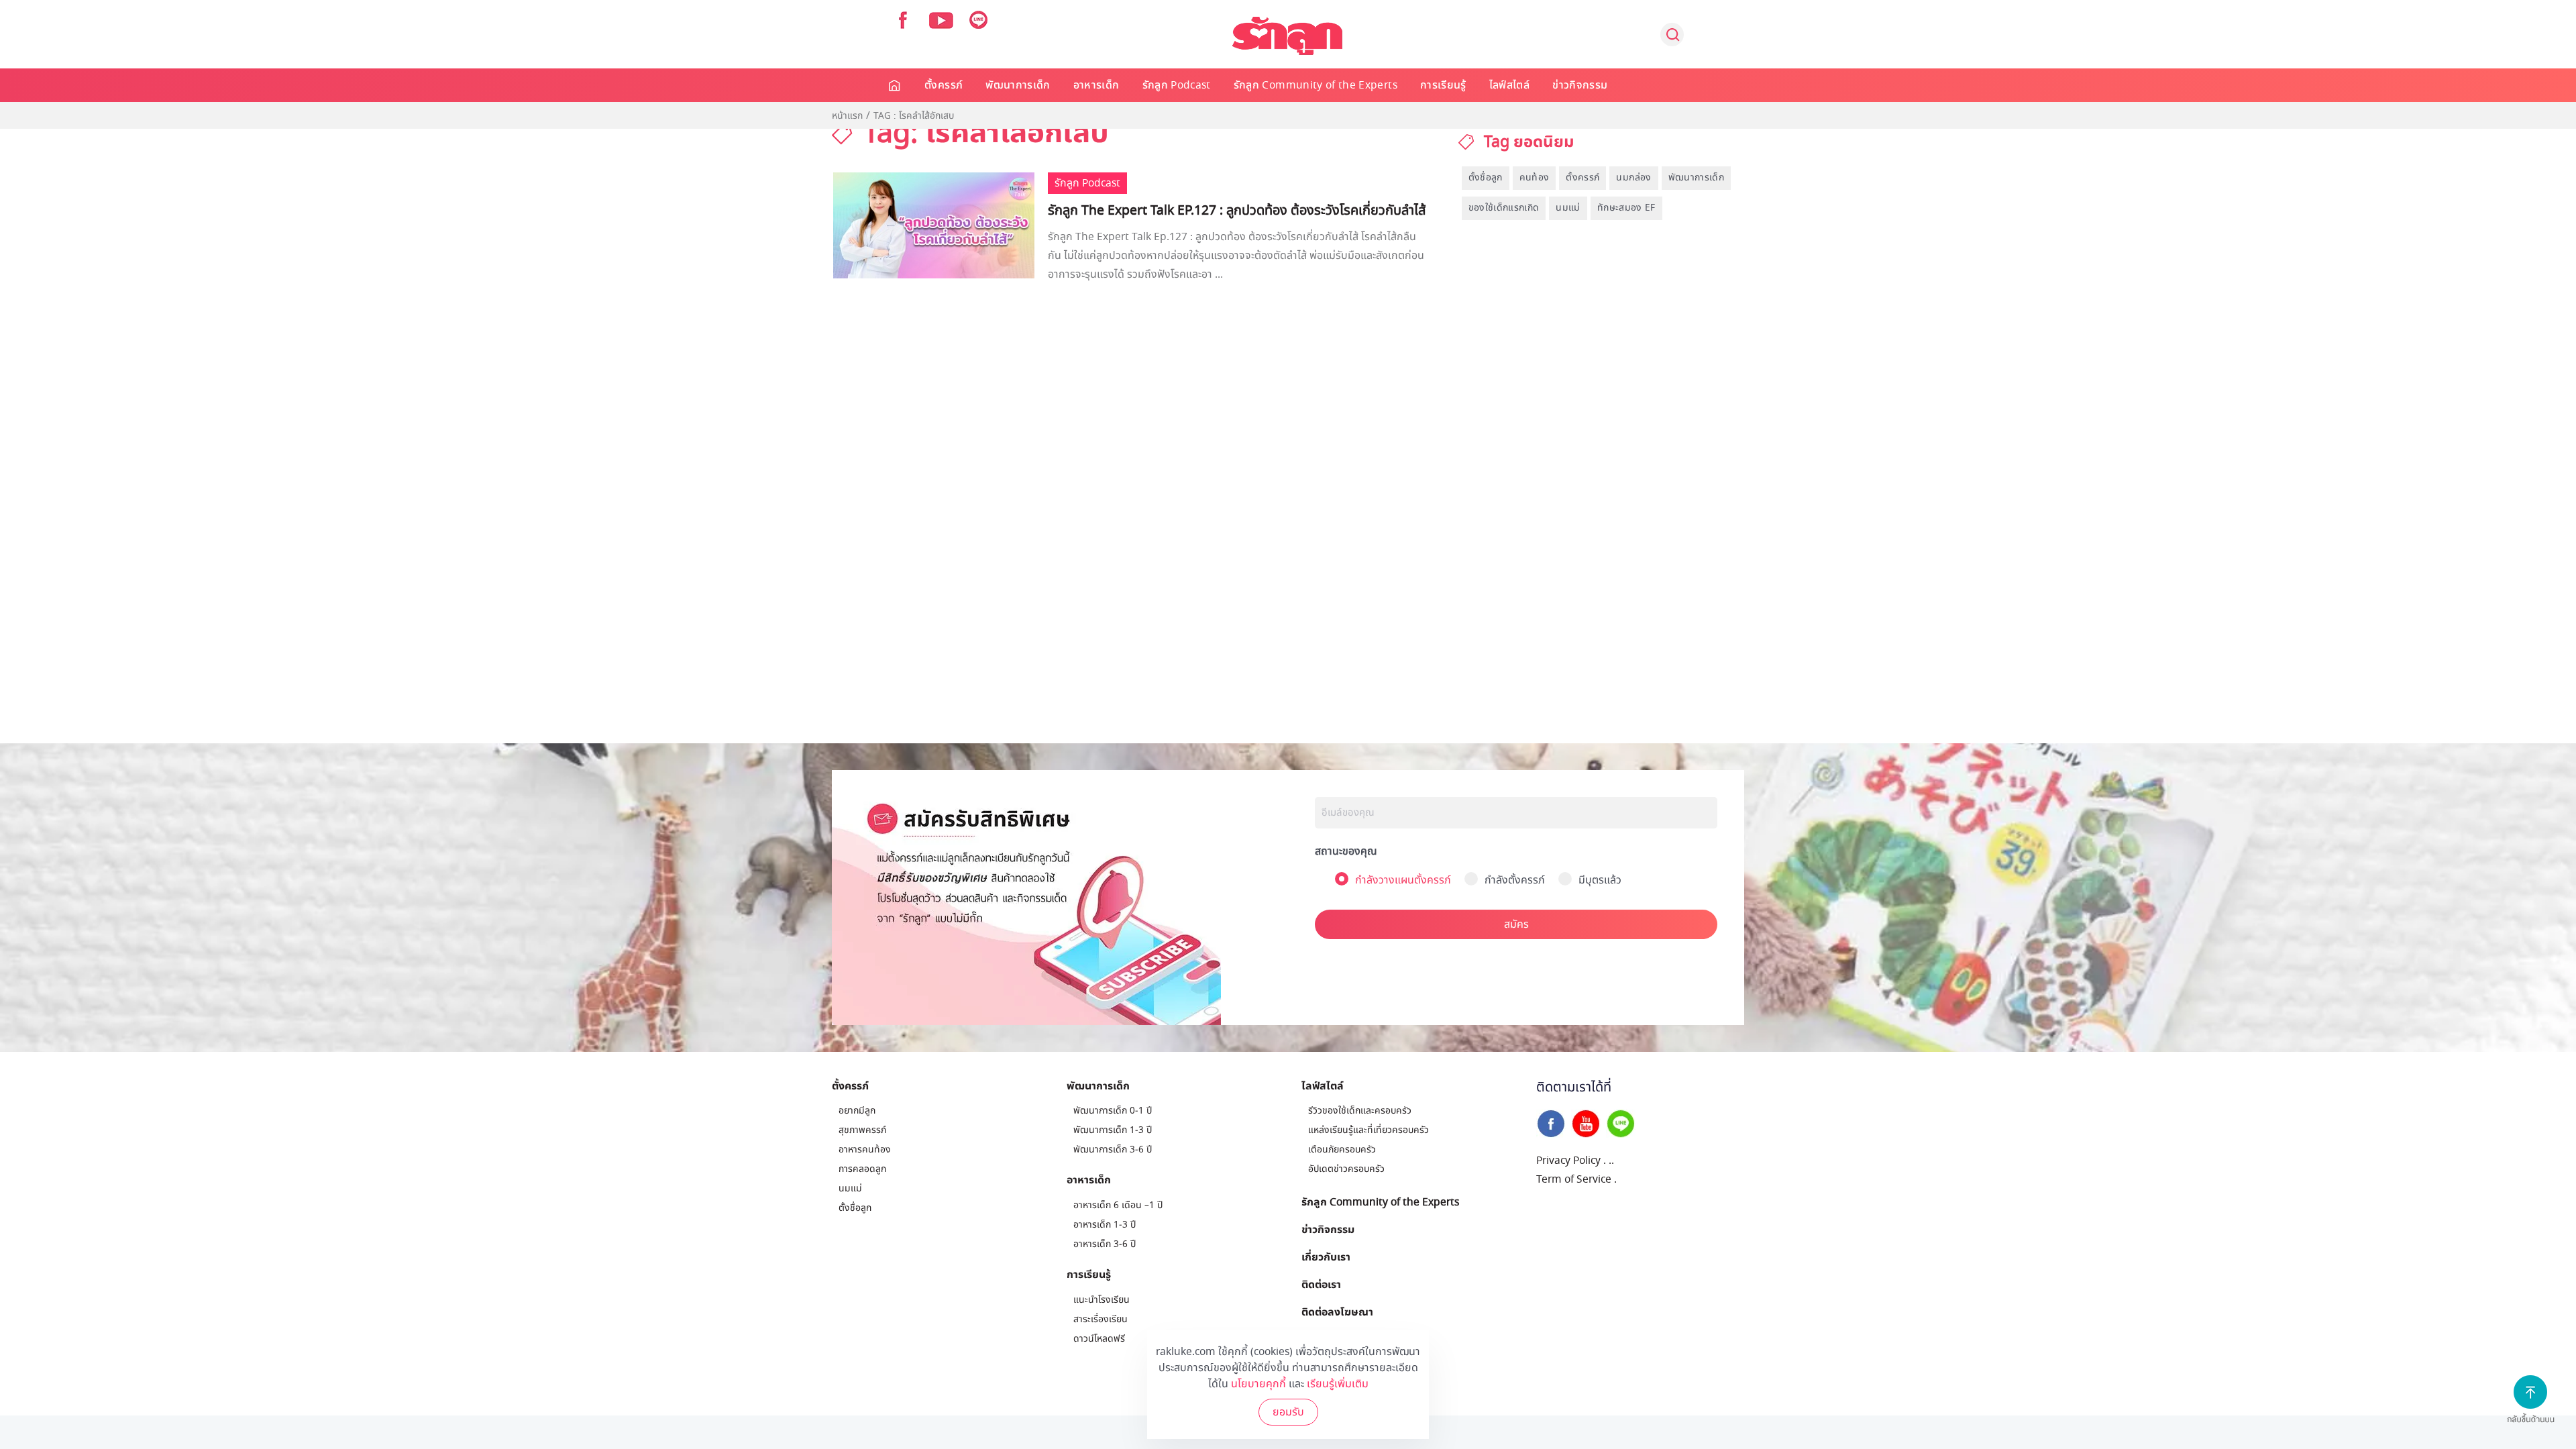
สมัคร (1516, 924)
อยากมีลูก (857, 1111)
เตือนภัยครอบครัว (1342, 1149)
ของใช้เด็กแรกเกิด (1504, 208)
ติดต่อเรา (1321, 1284)
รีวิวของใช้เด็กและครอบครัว (1360, 1111)
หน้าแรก (847, 116)
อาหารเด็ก (1096, 85)
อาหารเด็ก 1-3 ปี (1105, 1225)
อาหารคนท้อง (865, 1149)
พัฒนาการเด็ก (1018, 85)
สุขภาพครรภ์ (862, 1130)
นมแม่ (1568, 208)
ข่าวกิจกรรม (1580, 85)
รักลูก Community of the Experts (1316, 85)
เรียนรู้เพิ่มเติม (1338, 1384)
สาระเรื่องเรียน (1101, 1319)
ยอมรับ (1288, 1412)
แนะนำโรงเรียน (1102, 1300)
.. (1611, 1161)
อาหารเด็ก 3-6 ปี (1105, 1244)
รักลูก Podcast (1177, 85)
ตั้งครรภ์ (944, 85)
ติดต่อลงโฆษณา (1337, 1311)
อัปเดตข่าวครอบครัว (1346, 1169)
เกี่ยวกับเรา (1326, 1256)
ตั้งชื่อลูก (1486, 177)
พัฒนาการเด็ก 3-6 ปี (1113, 1149)
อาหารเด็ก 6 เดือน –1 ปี (1118, 1205)
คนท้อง (1535, 177)
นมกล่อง (1633, 177)
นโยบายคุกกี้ (1258, 1384)
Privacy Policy (1568, 1161)
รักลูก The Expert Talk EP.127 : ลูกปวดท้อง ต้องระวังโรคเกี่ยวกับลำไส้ (1237, 211)
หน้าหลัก (895, 85)
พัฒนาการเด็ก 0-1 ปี (1113, 1111)
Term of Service (1574, 1179)
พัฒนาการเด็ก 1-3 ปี (1113, 1130)
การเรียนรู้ (1443, 85)
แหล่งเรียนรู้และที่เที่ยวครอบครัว (1368, 1130)
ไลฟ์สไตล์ (1509, 85)
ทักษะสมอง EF (1626, 208)
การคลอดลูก (862, 1169)
